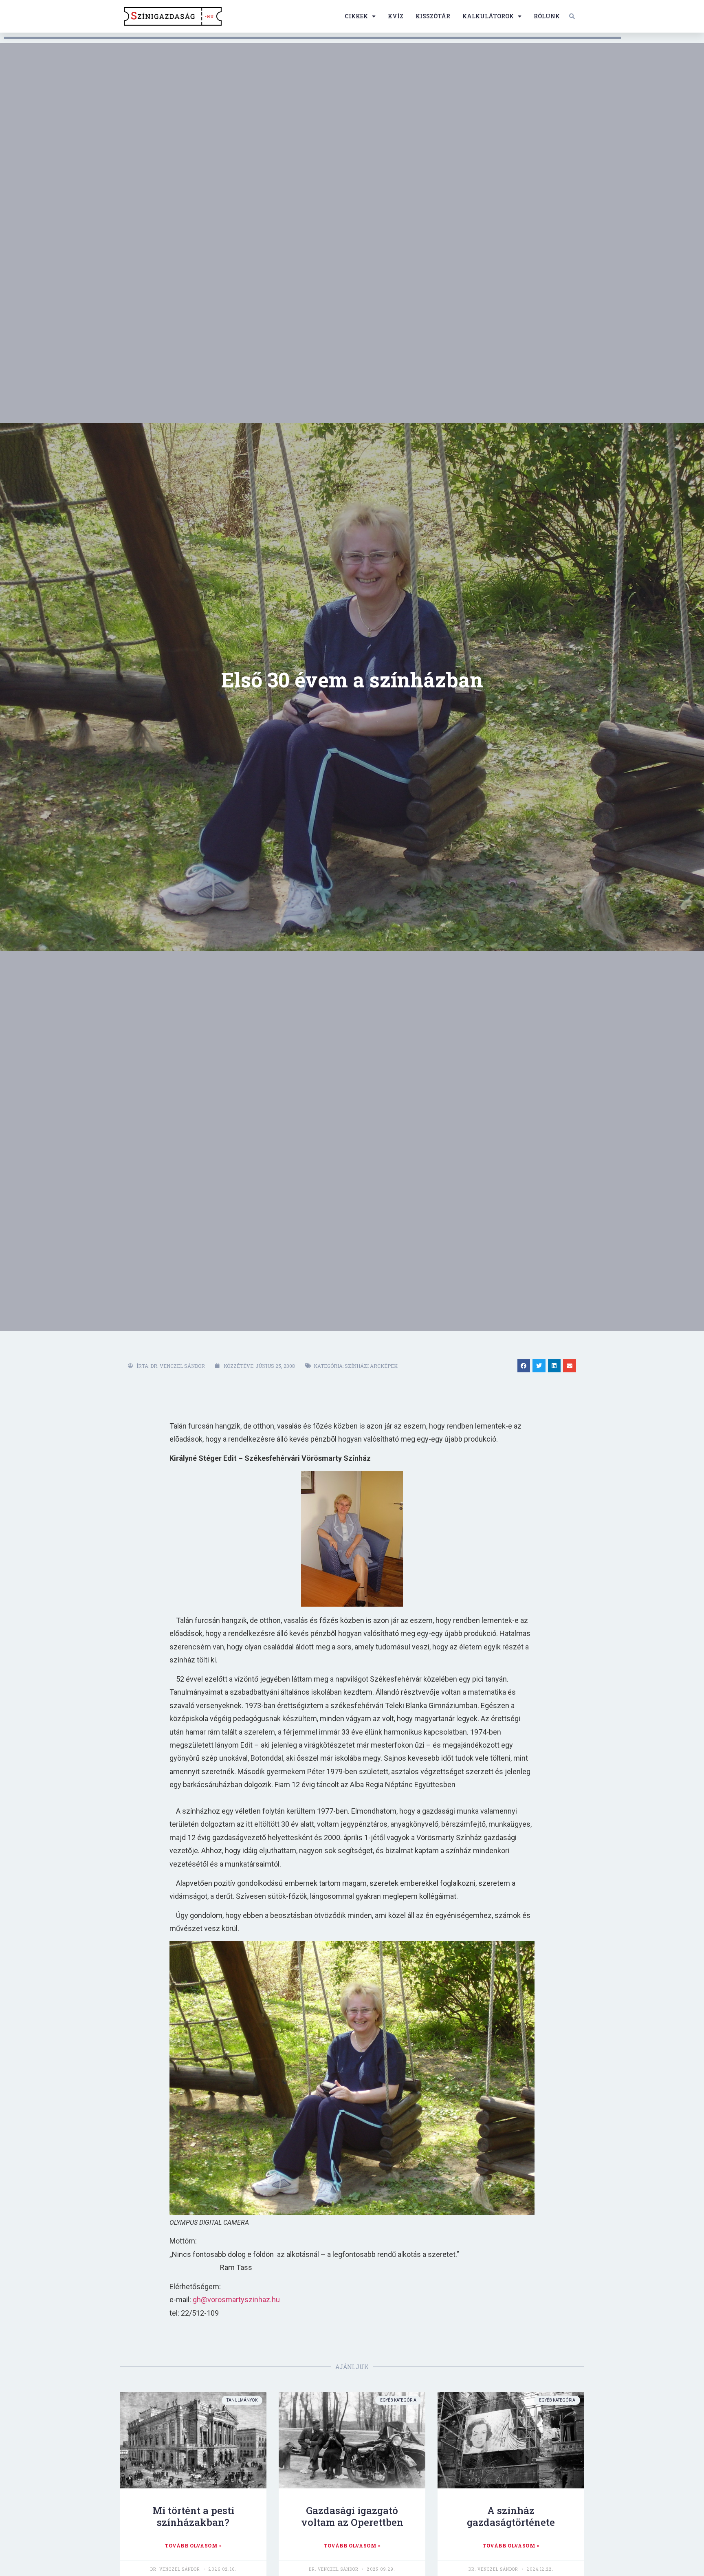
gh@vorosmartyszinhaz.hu (236, 2300)
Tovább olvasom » (193, 2545)
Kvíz (396, 16)
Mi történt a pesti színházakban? (193, 2516)
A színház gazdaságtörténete (511, 2516)
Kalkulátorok (488, 16)
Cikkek (356, 16)
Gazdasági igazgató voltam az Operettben (352, 2516)
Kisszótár (433, 16)
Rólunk (547, 16)
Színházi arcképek (371, 1366)
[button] (572, 16)
